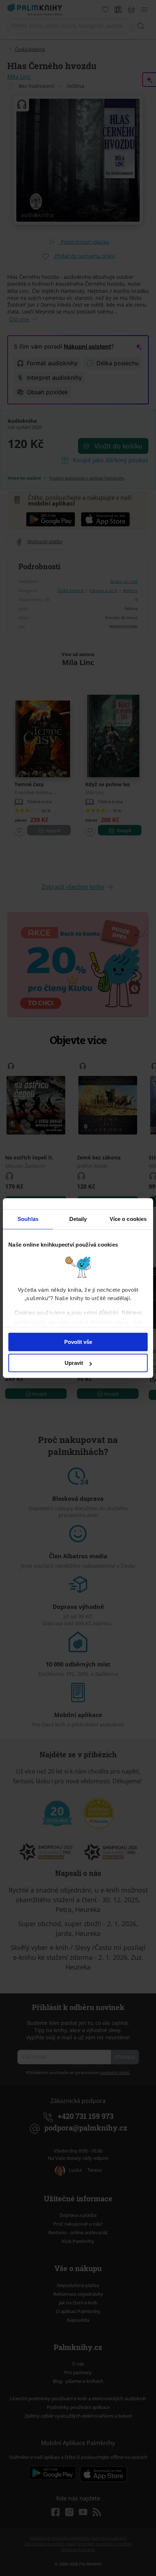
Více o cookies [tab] (128, 1219)
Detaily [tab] (78, 1219)
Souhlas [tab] (28, 1219)
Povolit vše (78, 1342)
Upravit (74, 1363)
